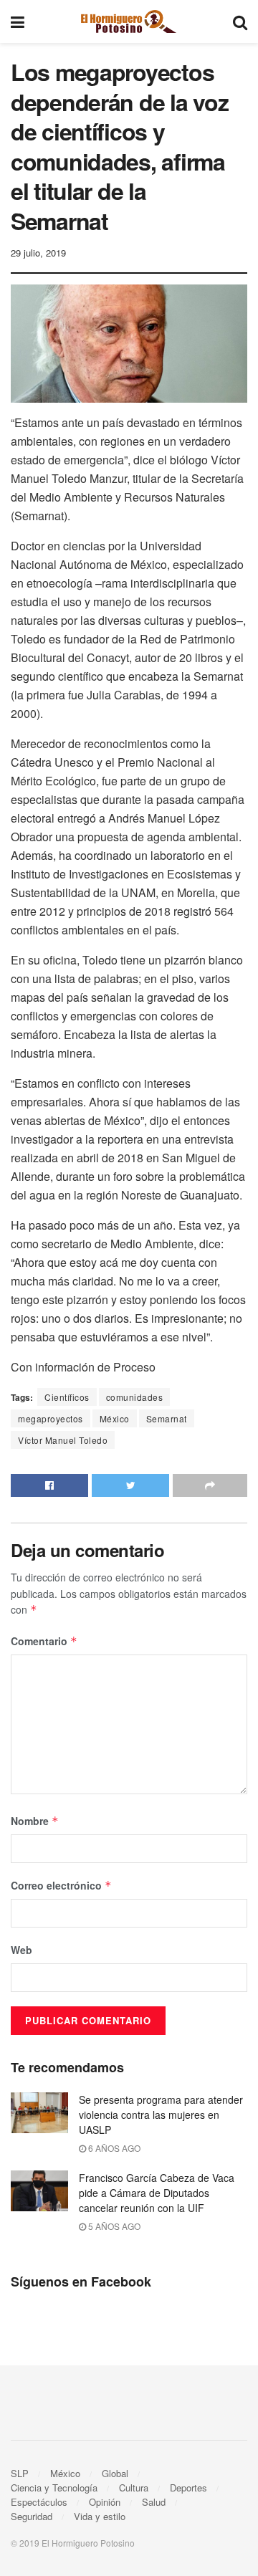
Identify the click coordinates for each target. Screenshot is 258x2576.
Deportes (188, 2488)
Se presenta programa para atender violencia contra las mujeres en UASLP (161, 2115)
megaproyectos (51, 1418)
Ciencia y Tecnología (54, 2488)
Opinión (105, 2502)
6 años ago (113, 2148)
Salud (154, 2502)
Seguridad (32, 2516)
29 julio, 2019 (38, 253)
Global (115, 2473)
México (115, 1418)
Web (21, 1950)
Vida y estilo (100, 2516)
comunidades (135, 1397)
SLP (20, 2473)
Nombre (35, 1821)
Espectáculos (39, 2502)
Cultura (134, 2488)
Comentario (44, 1641)
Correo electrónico (61, 1885)
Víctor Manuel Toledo (63, 1440)
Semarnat (167, 1418)
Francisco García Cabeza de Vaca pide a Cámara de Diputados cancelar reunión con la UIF (157, 2193)
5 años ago (113, 2226)
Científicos (67, 1397)
